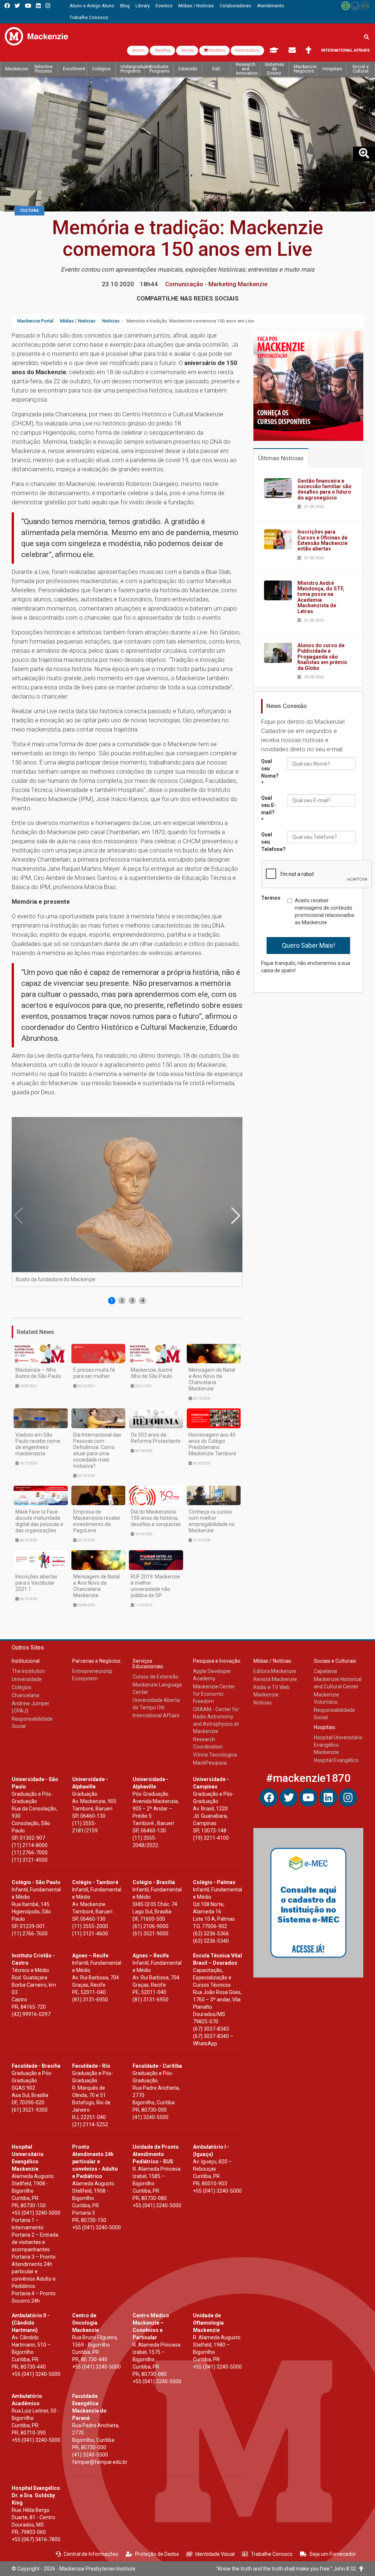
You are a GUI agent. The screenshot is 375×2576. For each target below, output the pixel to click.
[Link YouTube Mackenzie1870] (28, 6)
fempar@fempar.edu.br (100, 2462)
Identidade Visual (215, 2554)
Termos (271, 898)
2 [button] (122, 1301)
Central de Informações (91, 2554)
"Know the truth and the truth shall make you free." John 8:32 (288, 2569)
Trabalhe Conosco (272, 2554)
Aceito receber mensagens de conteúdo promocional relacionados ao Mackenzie (325, 911)
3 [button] (132, 1301)
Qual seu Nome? (270, 772)
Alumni (138, 50)
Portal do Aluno (247, 50)
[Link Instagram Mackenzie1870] (48, 6)
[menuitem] (92, 6)
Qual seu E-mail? (269, 809)
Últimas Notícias (281, 458)
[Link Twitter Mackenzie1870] (17, 6)
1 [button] (112, 1301)
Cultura (29, 211)
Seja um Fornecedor (333, 2554)
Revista (187, 50)
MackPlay (162, 50)
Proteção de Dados (157, 2554)
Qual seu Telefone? (272, 842)
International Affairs (346, 50)
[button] (235, 1216)
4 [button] (143, 1301)
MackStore (216, 50)
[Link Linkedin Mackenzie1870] (38, 6)
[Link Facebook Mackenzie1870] (7, 6)
